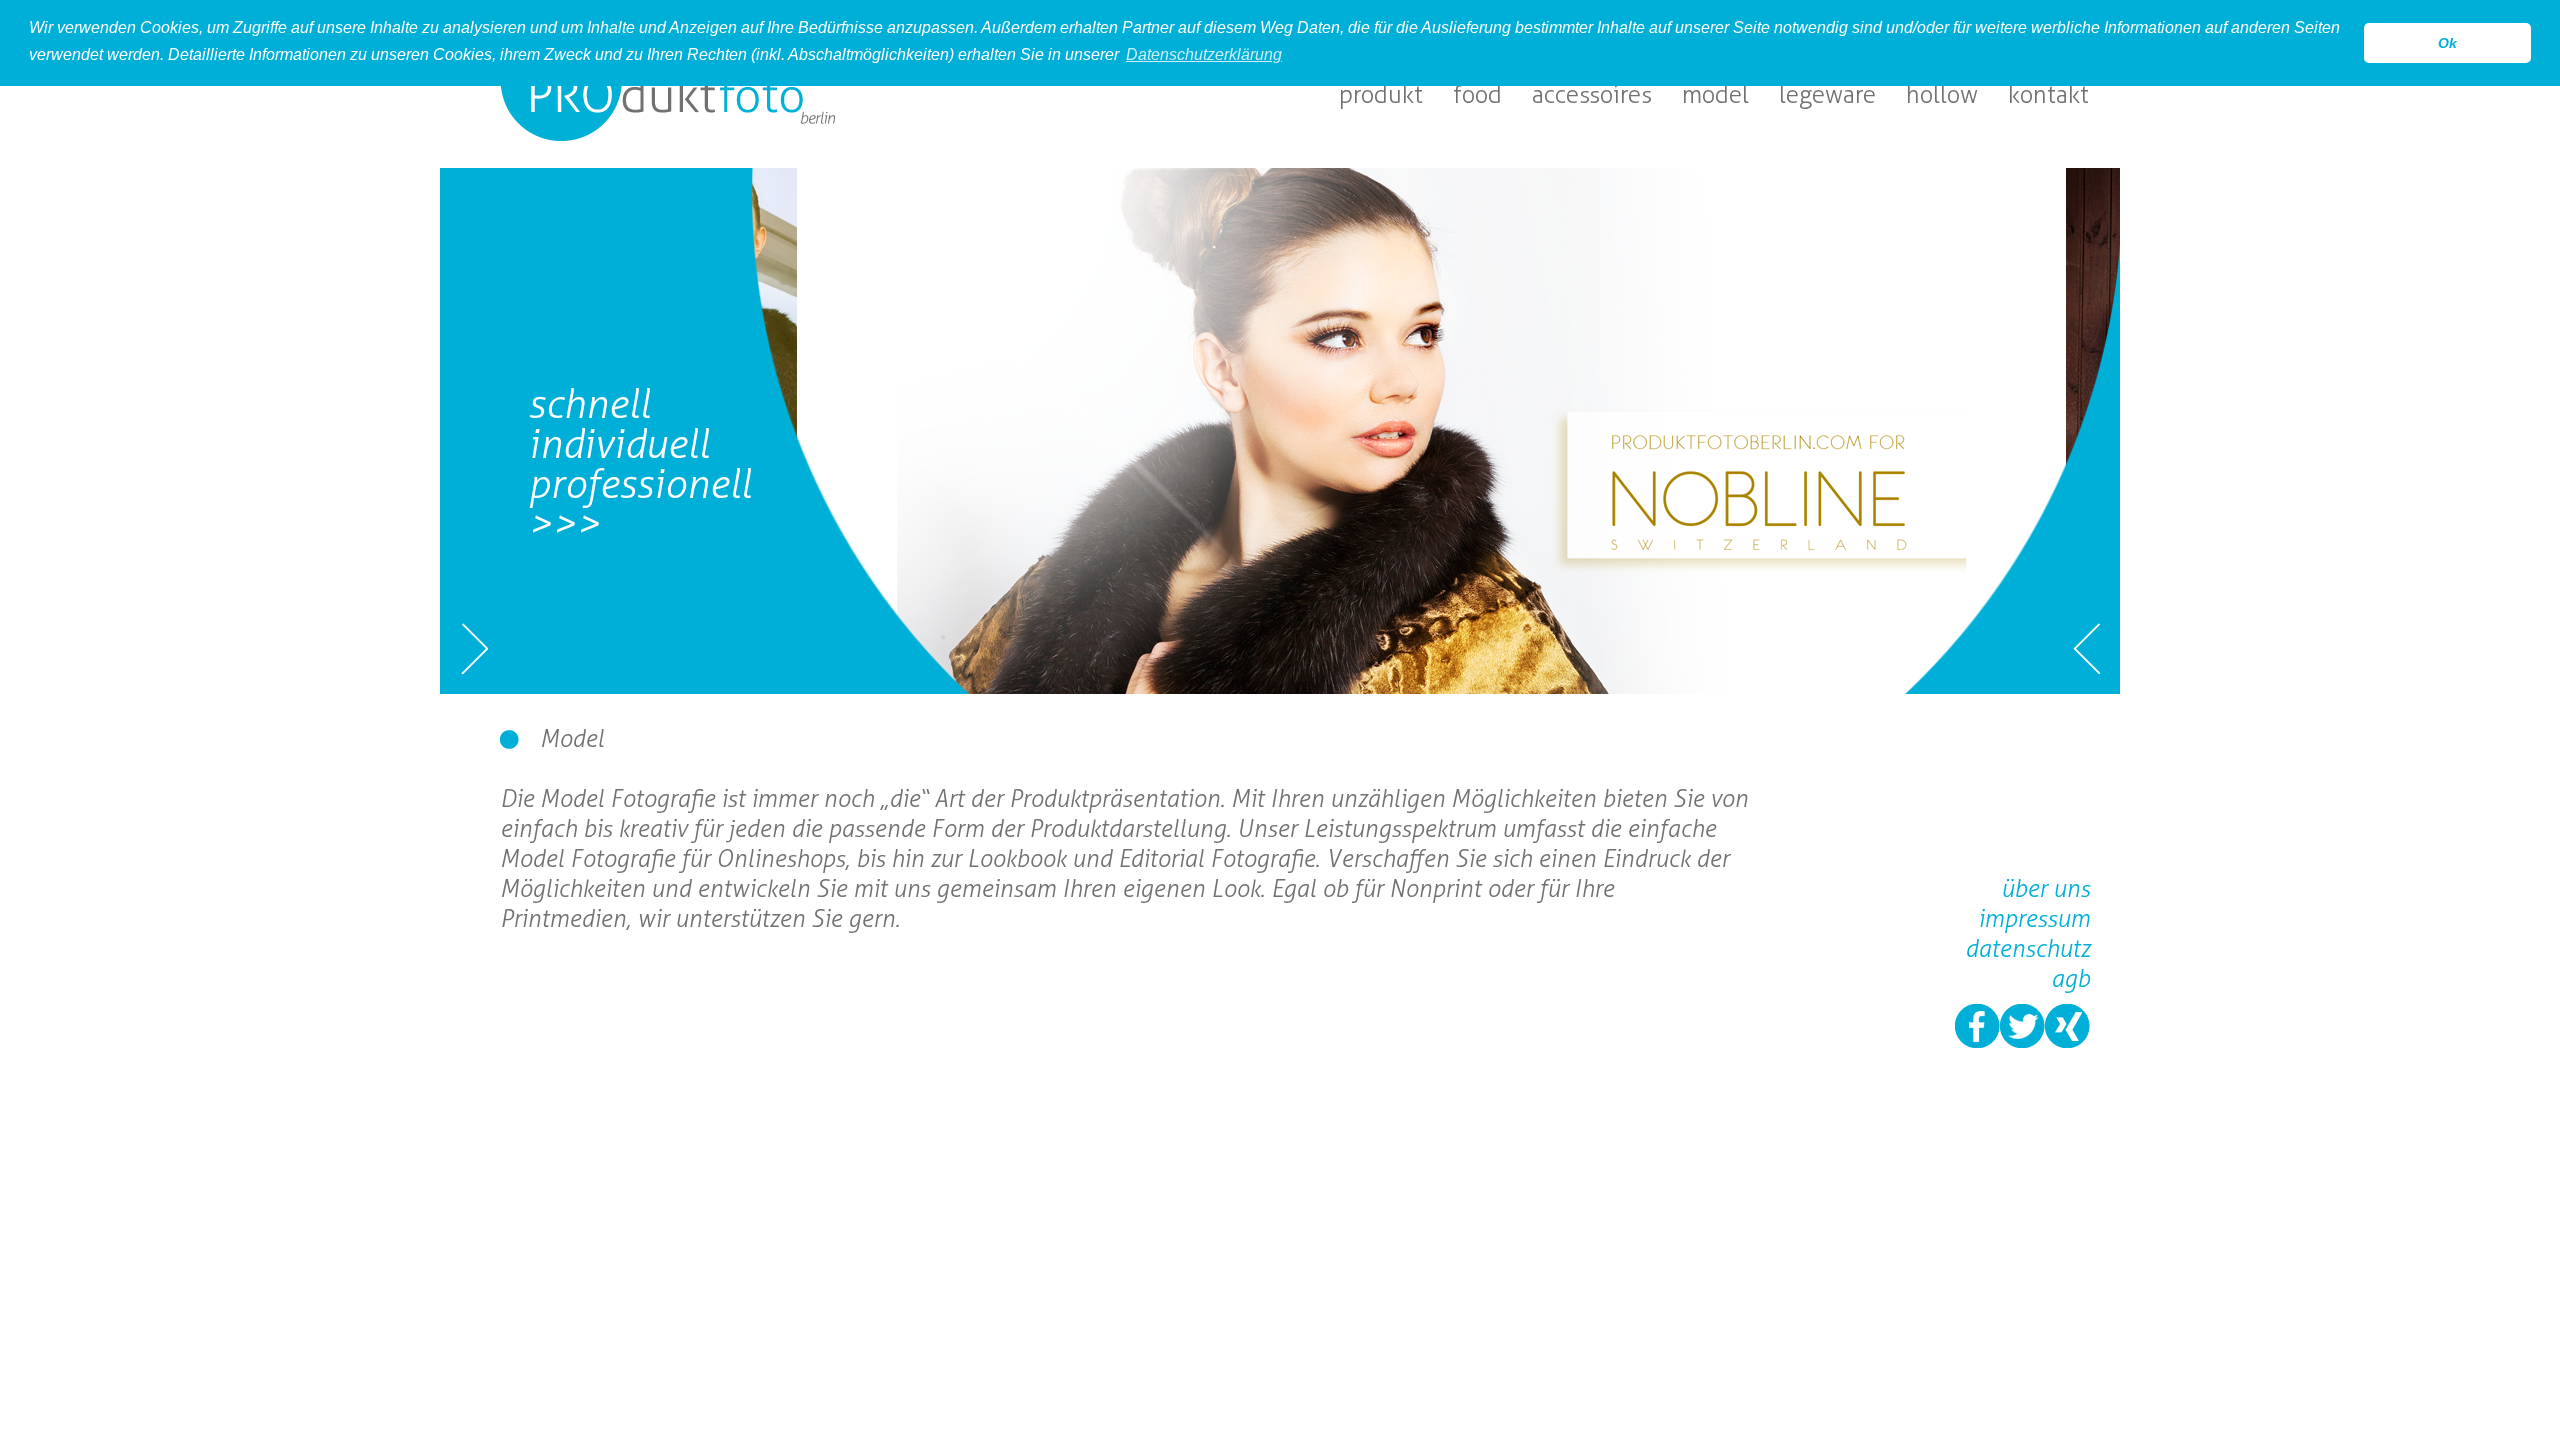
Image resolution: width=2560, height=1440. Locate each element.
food (1477, 94)
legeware (1827, 94)
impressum (2034, 918)
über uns (2045, 888)
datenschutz (2027, 948)
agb (2070, 978)
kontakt (2048, 94)
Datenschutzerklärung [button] (1204, 54)
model (1715, 94)
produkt (1381, 94)
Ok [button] (2447, 43)
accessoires (1592, 94)
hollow (1942, 94)
